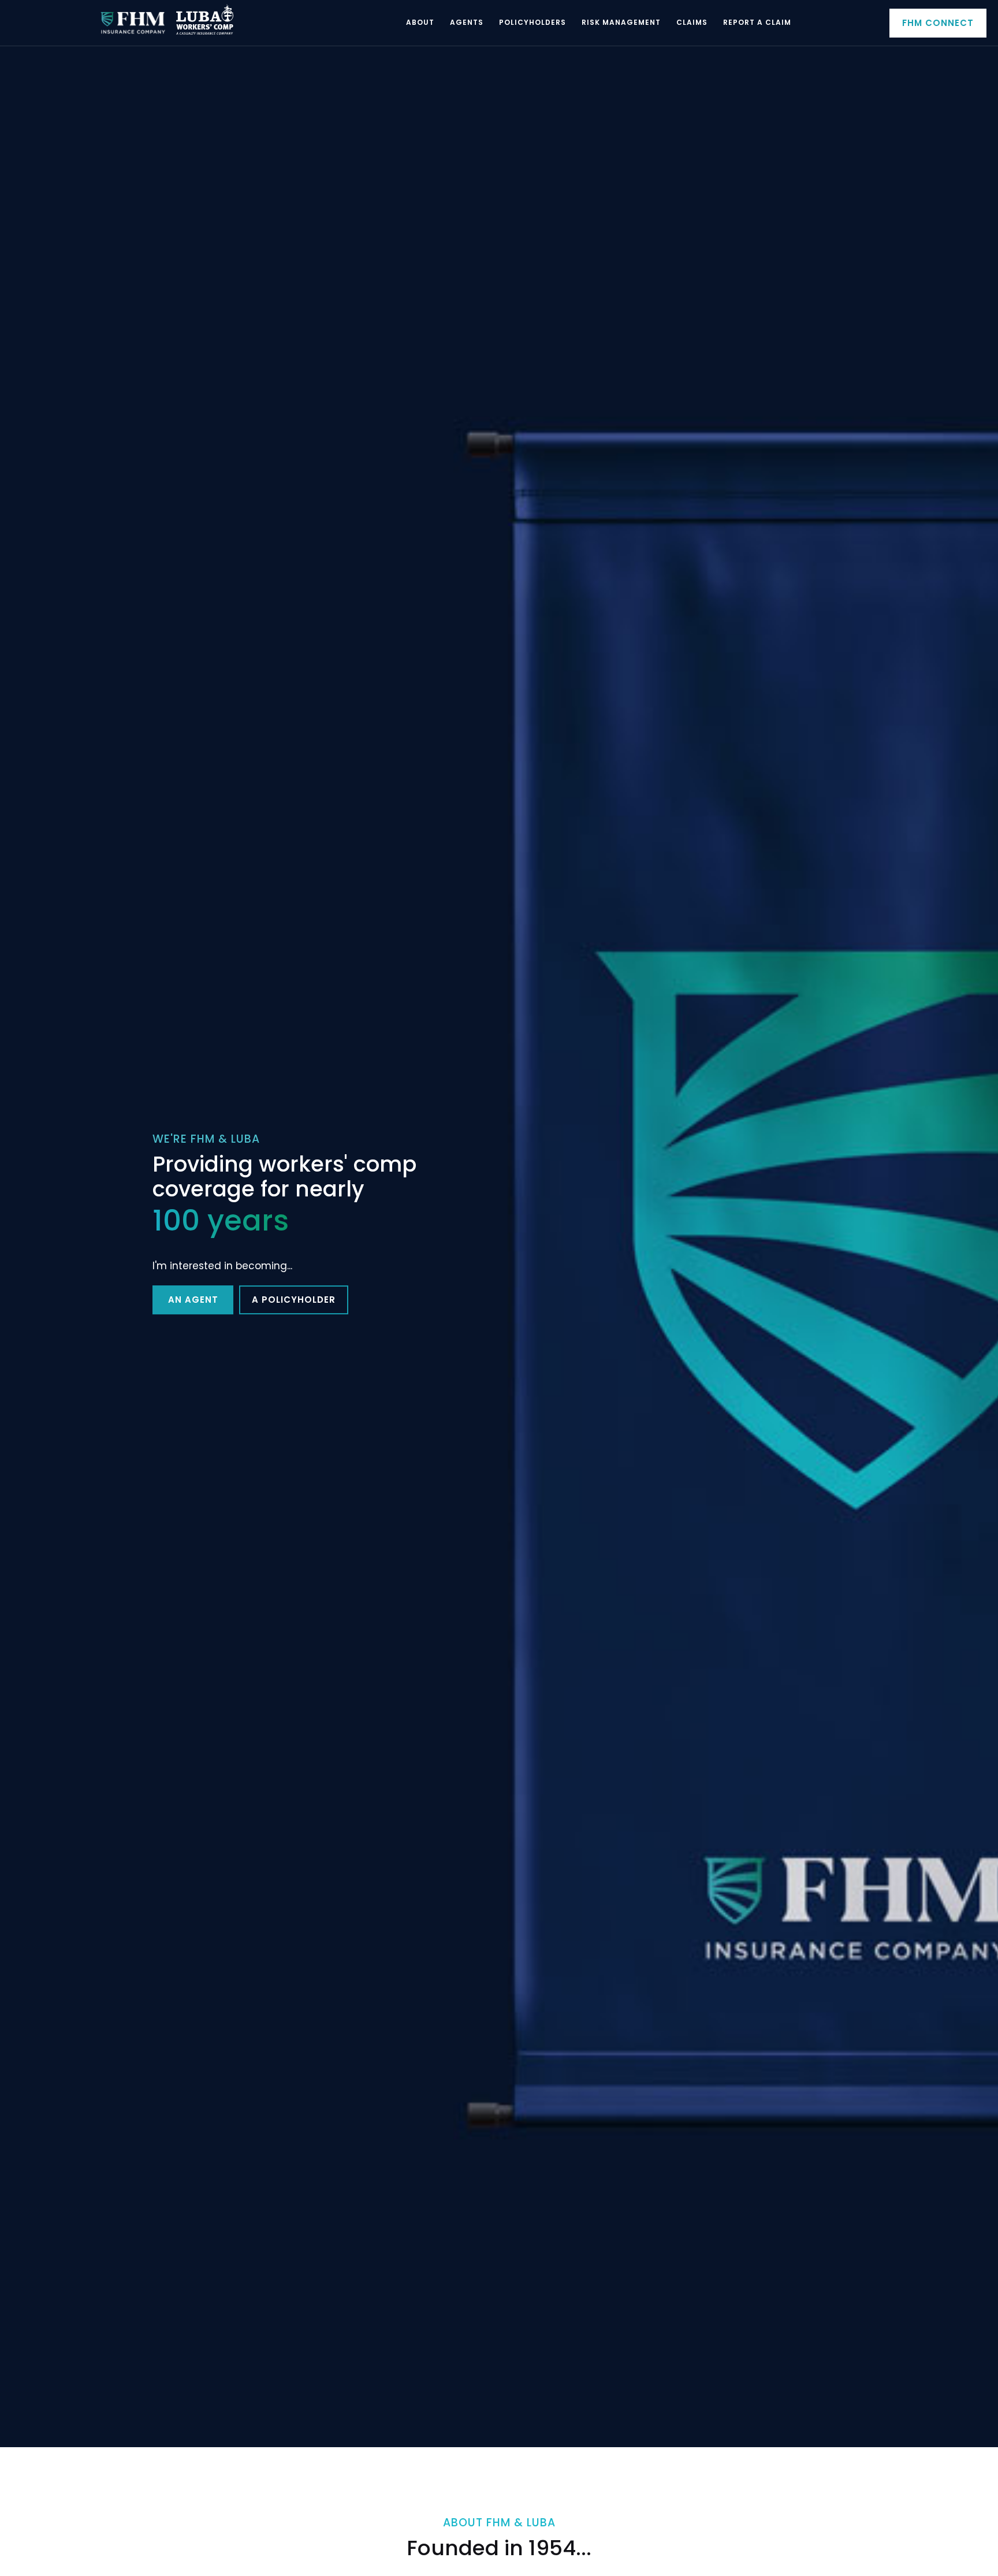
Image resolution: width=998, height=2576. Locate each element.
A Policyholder (294, 1300)
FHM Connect (938, 23)
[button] (420, 23)
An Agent (193, 1300)
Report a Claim (757, 22)
